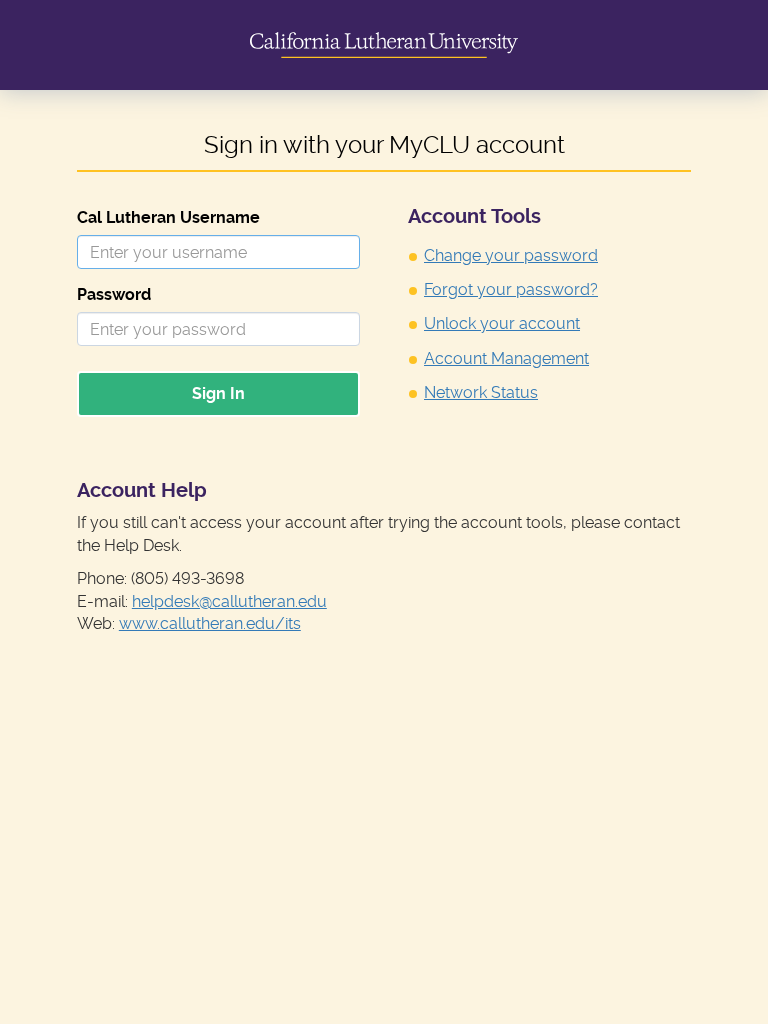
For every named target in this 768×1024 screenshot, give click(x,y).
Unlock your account (502, 323)
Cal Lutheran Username (168, 217)
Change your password (511, 255)
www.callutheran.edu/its (210, 623)
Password (114, 294)
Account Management (506, 358)
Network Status (481, 392)
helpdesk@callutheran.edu (229, 601)
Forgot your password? (511, 289)
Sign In (218, 393)
